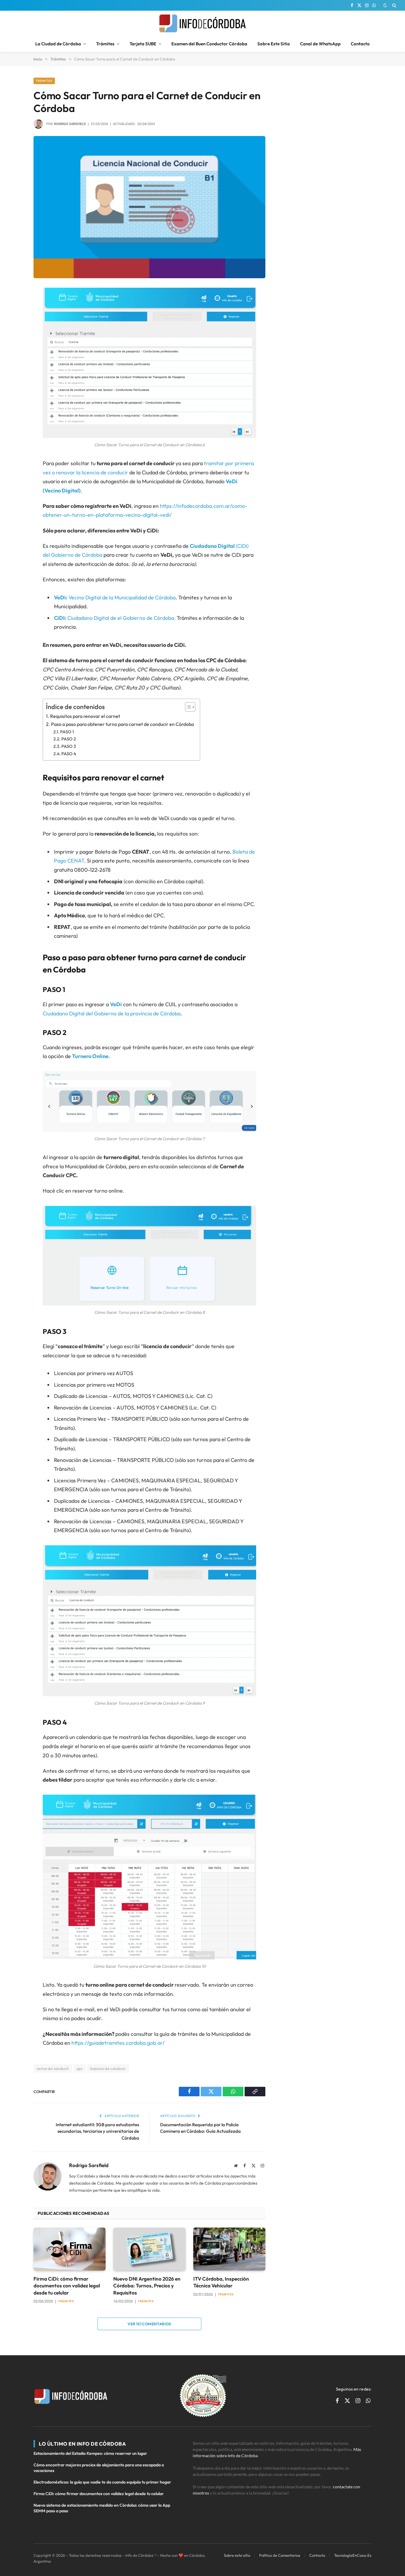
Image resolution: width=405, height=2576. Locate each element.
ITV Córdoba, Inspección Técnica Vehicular (221, 2282)
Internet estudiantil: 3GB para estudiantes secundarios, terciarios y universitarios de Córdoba (97, 2131)
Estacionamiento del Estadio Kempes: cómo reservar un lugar (90, 2453)
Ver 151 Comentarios (149, 2324)
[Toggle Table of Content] (187, 707)
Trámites (105, 44)
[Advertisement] (326, 115)
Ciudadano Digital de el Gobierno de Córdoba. (115, 618)
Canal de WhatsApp (320, 44)
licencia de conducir (108, 2068)
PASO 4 (69, 754)
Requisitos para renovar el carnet (85, 716)
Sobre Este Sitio (274, 44)
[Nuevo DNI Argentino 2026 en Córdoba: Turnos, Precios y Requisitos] (149, 2249)
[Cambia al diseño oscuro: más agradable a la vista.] (385, 5)
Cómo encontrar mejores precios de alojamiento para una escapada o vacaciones (99, 2468)
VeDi (116, 1004)
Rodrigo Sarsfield (70, 124)
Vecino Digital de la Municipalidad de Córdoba (115, 597)
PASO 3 (69, 746)
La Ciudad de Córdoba (58, 44)
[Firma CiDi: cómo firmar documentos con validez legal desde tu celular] (70, 2249)
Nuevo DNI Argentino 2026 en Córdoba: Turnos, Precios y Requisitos (147, 2285)
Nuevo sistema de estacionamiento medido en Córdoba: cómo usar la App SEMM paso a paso (102, 2508)
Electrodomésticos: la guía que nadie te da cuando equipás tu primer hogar (102, 2482)
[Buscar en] (394, 5)
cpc (80, 2068)
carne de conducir (53, 2068)
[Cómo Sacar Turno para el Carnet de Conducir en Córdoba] (149, 207)
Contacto (360, 44)
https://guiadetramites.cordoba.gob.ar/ (118, 2043)
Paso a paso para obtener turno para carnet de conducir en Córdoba (122, 724)
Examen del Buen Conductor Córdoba (209, 44)
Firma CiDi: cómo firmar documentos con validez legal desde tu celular (67, 2285)
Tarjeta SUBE (143, 44)
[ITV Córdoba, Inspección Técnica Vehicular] (229, 2249)
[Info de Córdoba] (203, 23)
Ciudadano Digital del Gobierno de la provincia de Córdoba (112, 1013)
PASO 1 (67, 732)
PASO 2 (69, 739)
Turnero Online (90, 1056)
